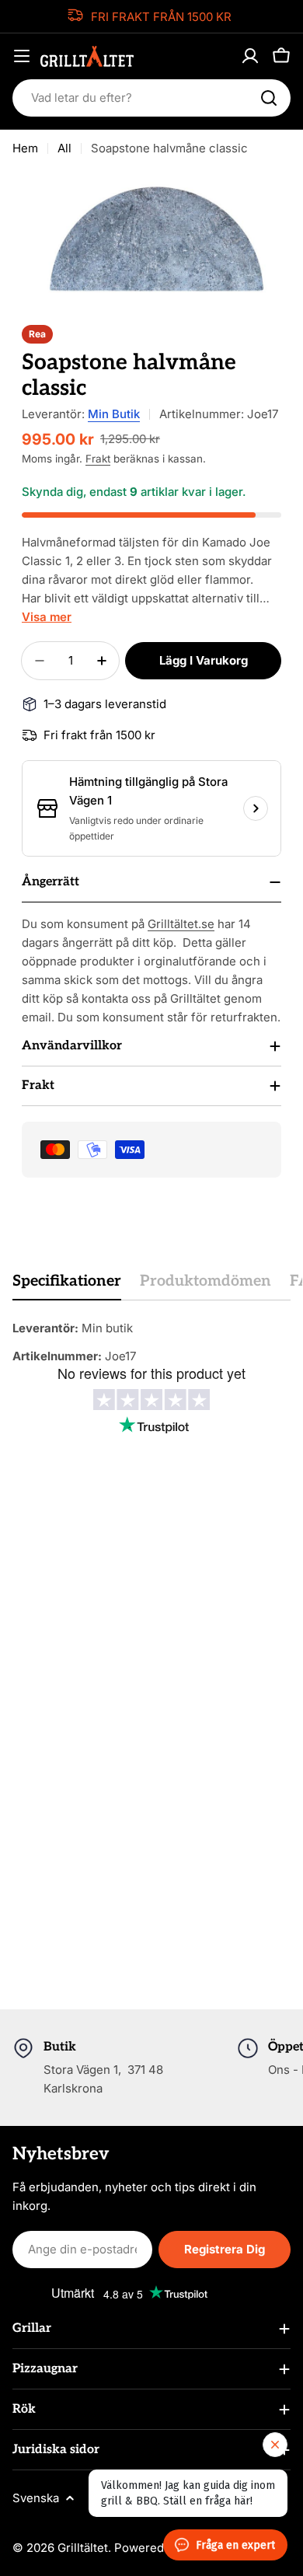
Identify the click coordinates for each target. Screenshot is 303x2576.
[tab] (67, 1286)
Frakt (98, 459)
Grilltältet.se (181, 924)
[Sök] (269, 98)
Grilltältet (83, 2548)
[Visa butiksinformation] (256, 808)
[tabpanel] (151, 1342)
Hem (25, 148)
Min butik (114, 414)
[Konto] (250, 56)
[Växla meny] (22, 56)
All (64, 148)
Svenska (36, 2498)
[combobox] (151, 98)
